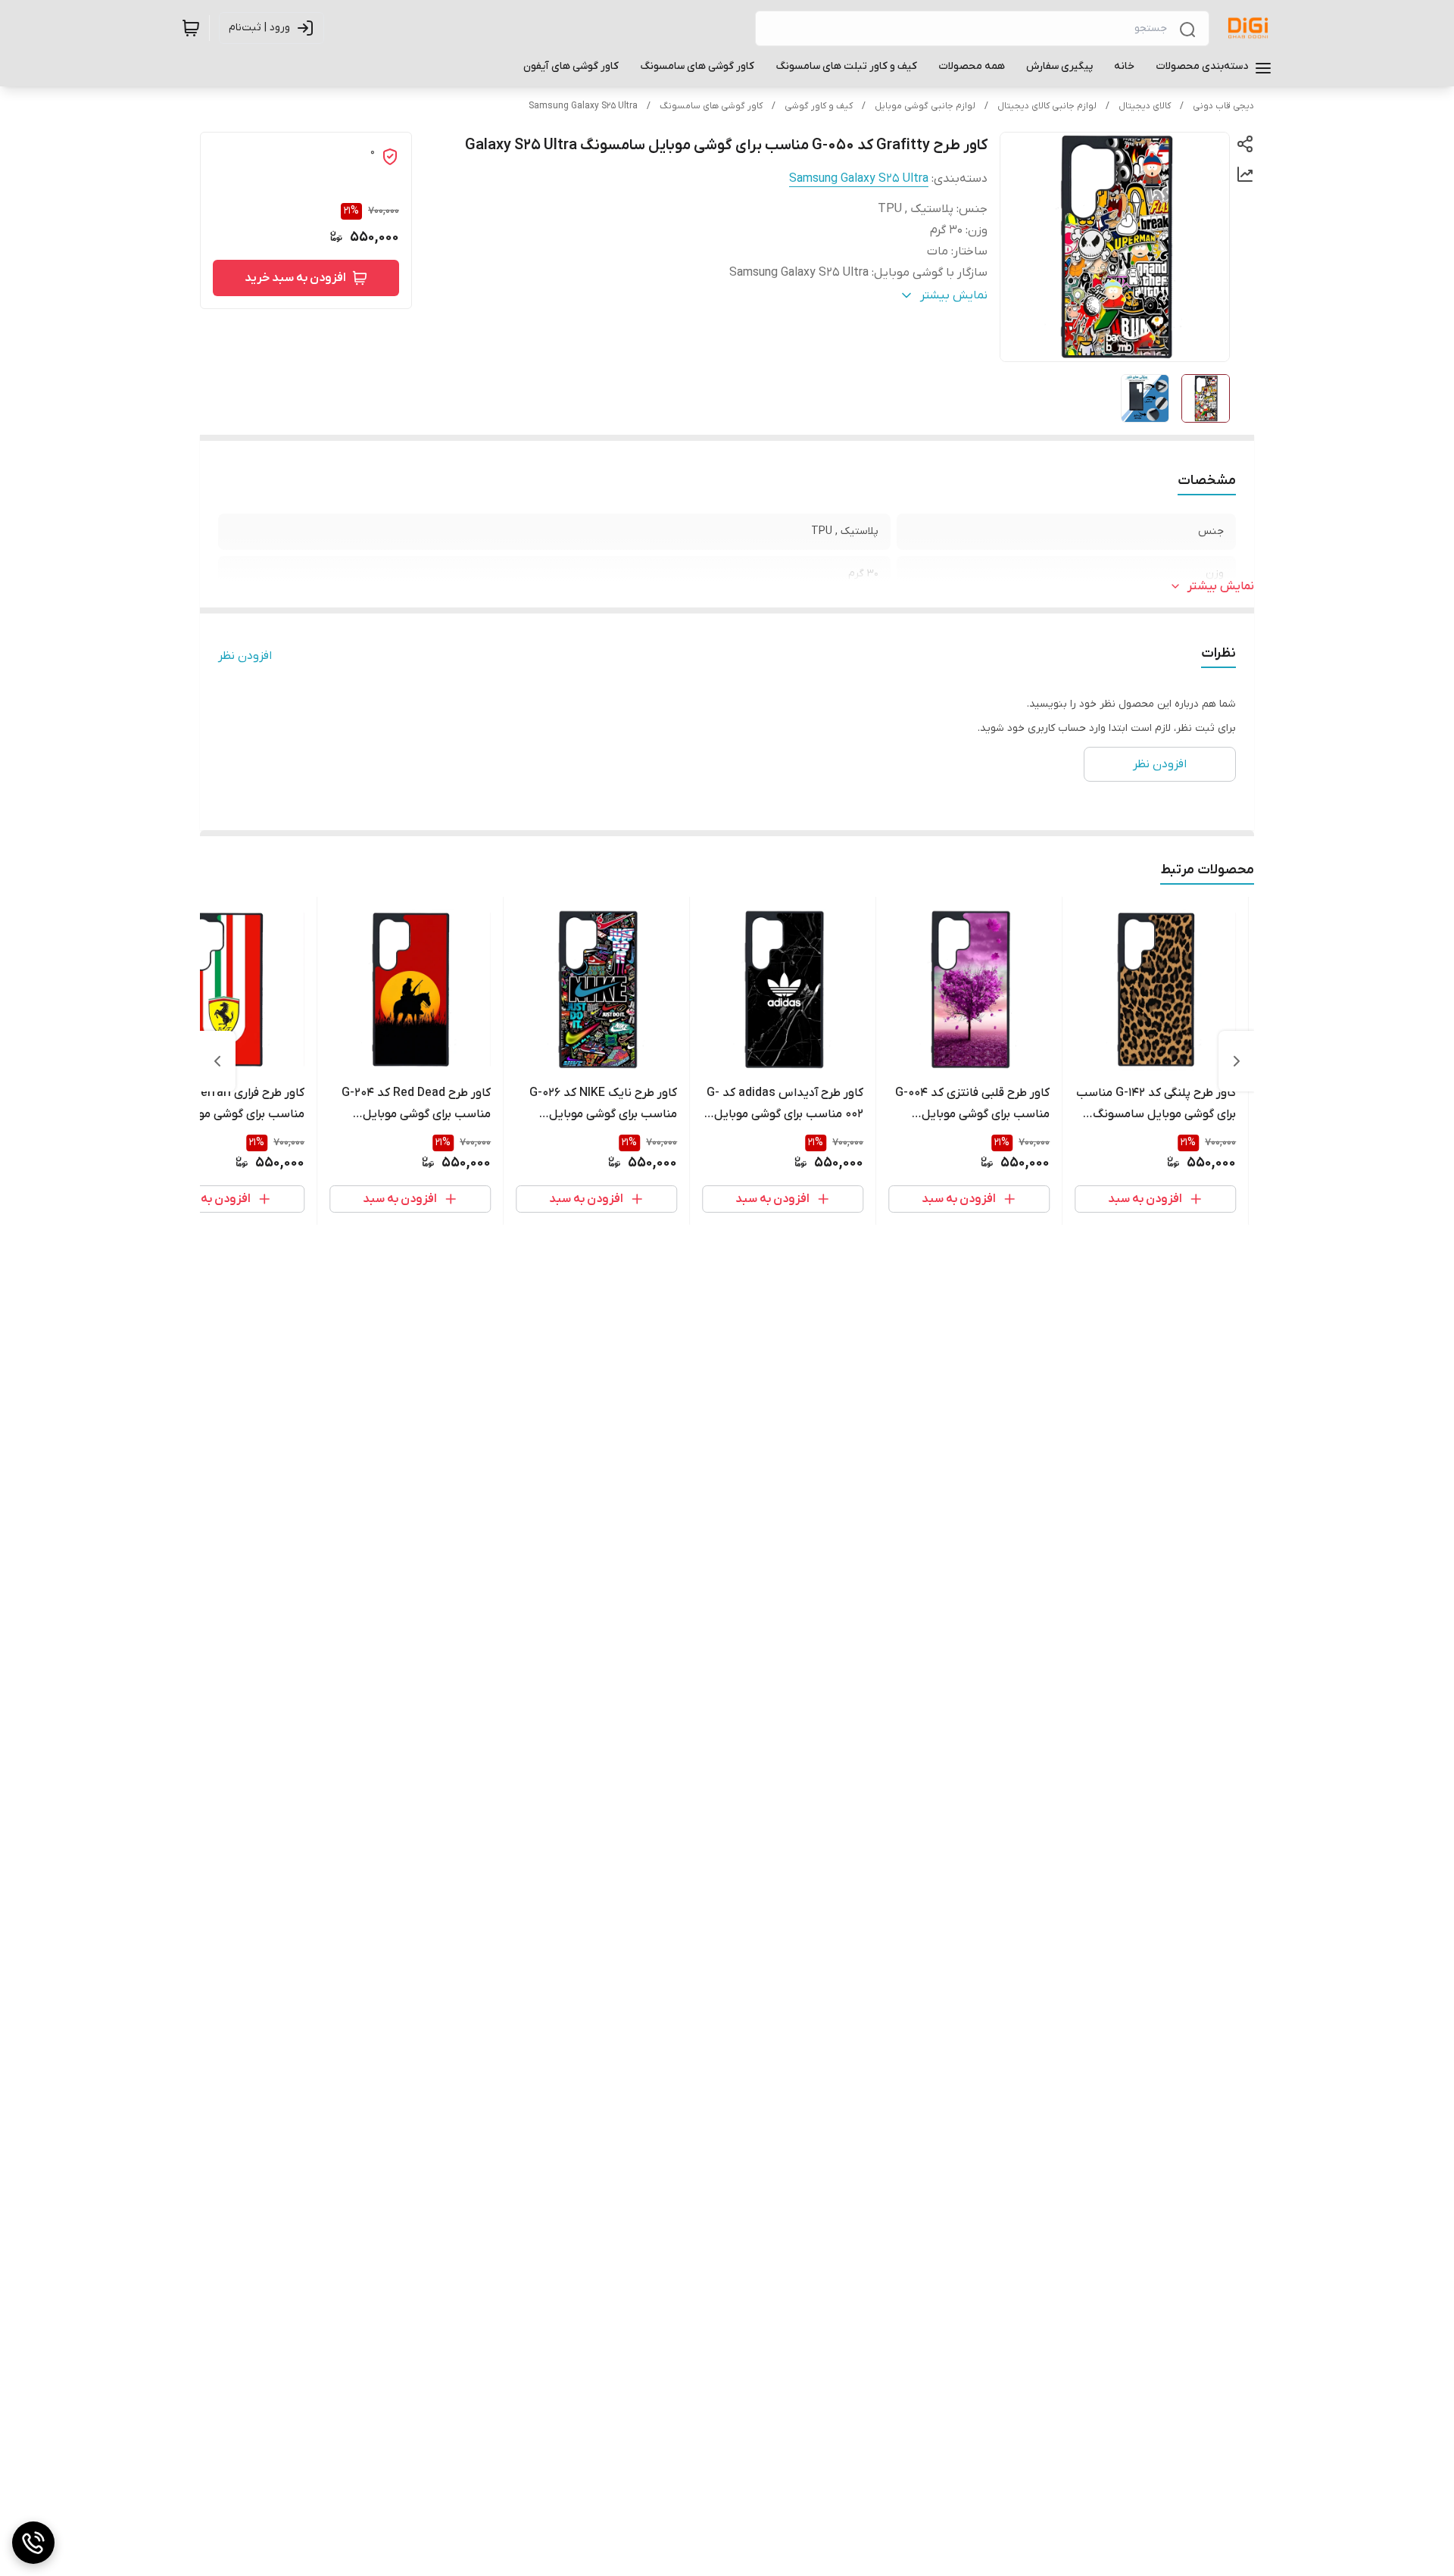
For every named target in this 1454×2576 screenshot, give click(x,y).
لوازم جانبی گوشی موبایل (925, 106)
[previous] (1237, 1061)
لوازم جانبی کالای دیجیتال (1047, 106)
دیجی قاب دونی (1223, 106)
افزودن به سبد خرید (295, 278)
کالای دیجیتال (1145, 106)
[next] (217, 1061)
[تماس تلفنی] (33, 2543)
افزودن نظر (245, 656)
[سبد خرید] (191, 28)
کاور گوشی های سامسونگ (711, 106)
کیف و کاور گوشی (819, 106)
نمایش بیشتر (1221, 586)
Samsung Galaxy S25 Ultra (583, 106)
